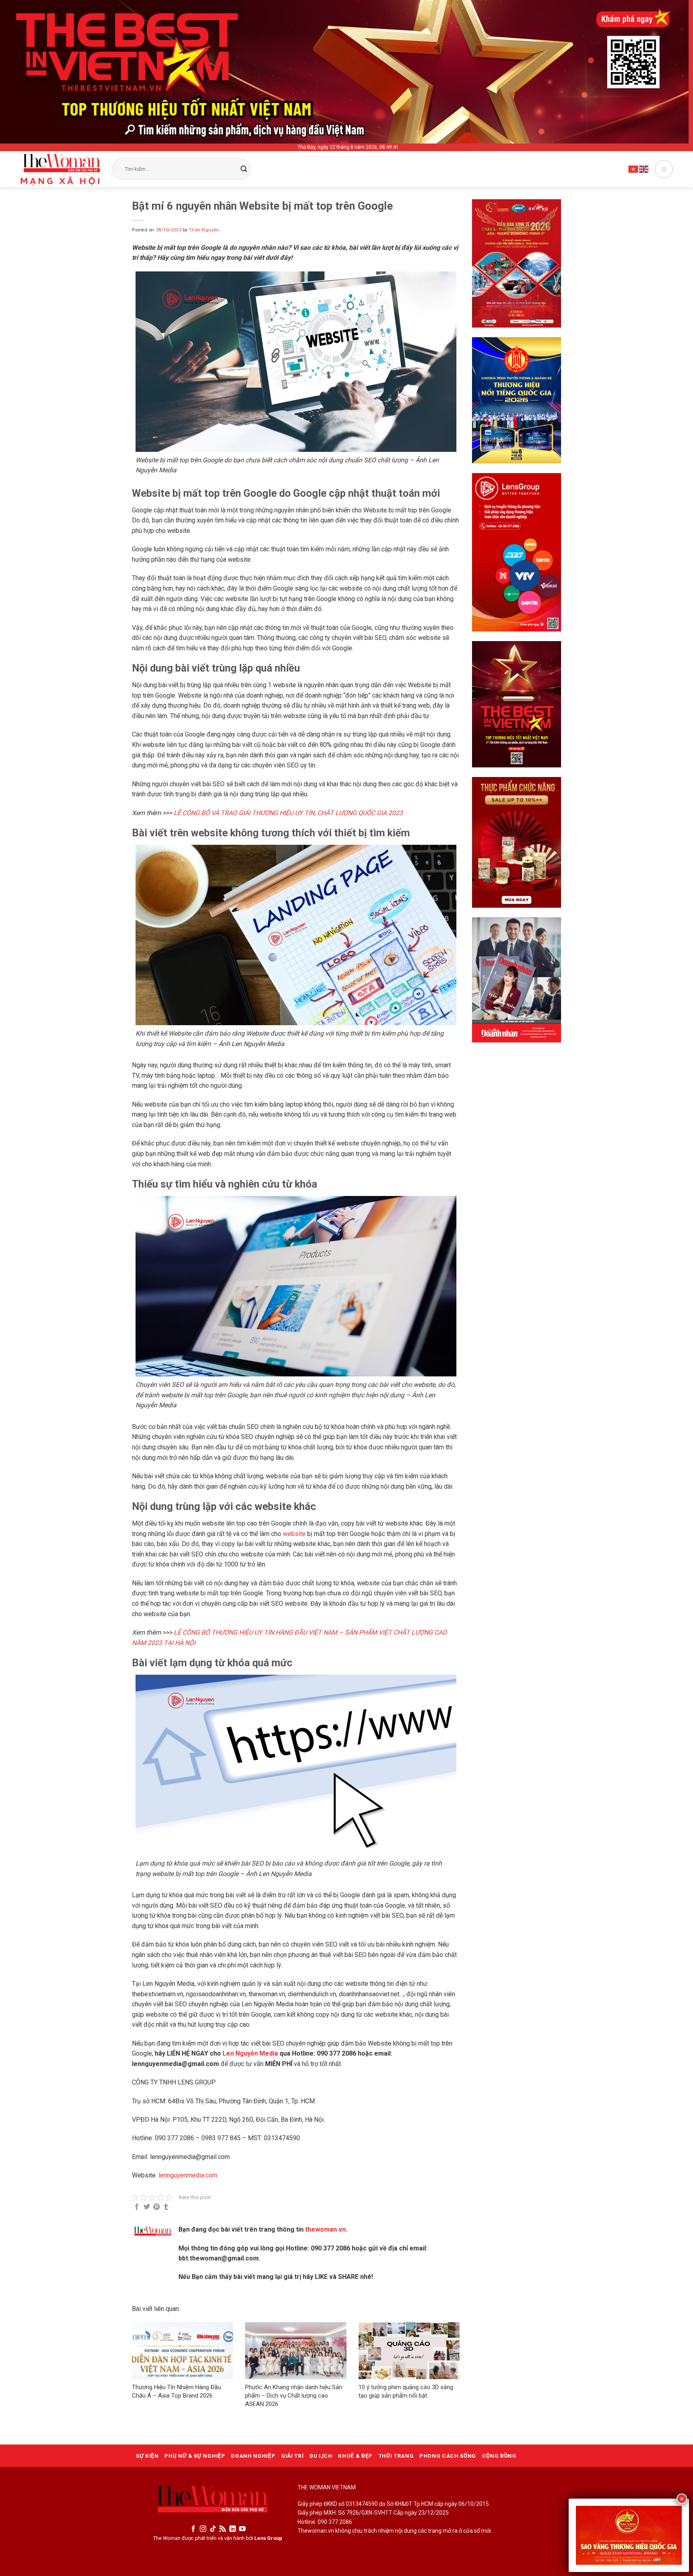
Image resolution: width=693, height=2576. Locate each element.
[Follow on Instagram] (203, 2529)
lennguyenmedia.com (188, 2175)
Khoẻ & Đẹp (355, 2456)
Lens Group (268, 2538)
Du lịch (321, 2456)
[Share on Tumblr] (166, 2207)
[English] (644, 169)
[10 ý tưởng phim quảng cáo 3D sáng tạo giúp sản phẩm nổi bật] (409, 2351)
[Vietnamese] (634, 169)
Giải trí (292, 2456)
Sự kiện (147, 2456)
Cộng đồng (499, 2456)
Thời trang (396, 2456)
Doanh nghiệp (253, 2456)
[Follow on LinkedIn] (233, 2529)
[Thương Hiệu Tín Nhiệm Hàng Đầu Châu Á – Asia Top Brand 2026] (182, 2351)
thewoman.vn (325, 2229)
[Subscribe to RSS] (223, 2529)
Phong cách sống (448, 2456)
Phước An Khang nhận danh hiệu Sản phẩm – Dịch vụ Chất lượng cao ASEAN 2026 (294, 2396)
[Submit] (244, 169)
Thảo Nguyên (204, 230)
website (295, 1534)
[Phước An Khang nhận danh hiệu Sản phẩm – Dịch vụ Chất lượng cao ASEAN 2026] (296, 2351)
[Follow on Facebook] (193, 2529)
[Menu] (664, 169)
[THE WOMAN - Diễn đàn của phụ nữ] (60, 170)
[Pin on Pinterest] (156, 2207)
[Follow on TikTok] (213, 2529)
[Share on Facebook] (137, 2207)
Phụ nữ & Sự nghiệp (195, 2456)
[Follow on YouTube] (242, 2529)
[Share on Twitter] (147, 2207)
